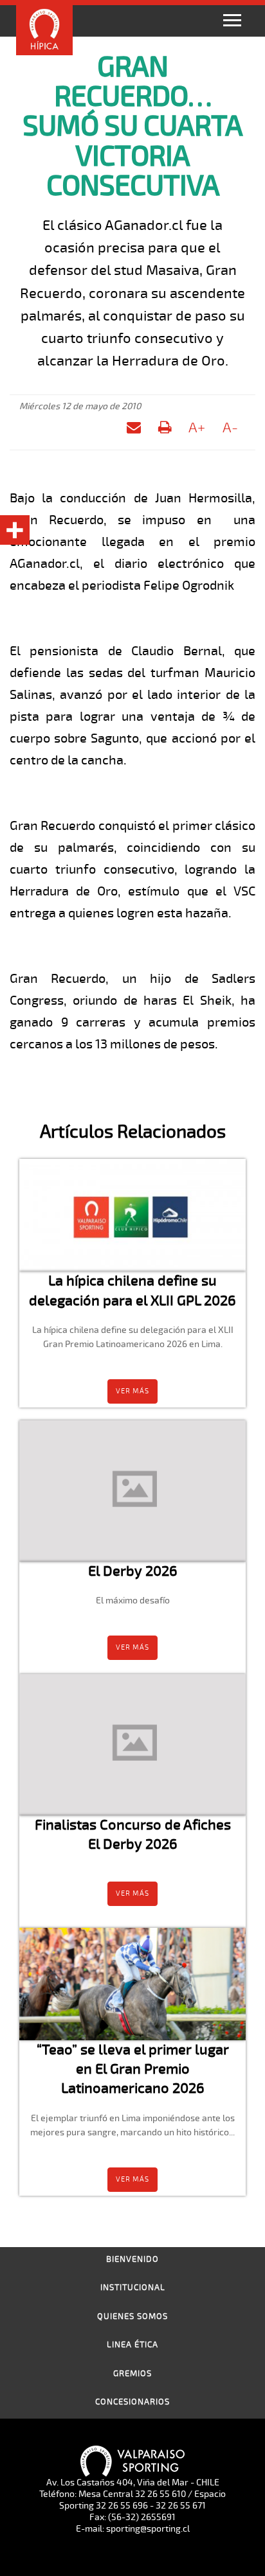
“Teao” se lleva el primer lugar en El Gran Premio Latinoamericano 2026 (133, 2069)
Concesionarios (132, 2402)
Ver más (132, 1391)
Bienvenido (132, 2259)
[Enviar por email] (134, 430)
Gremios (132, 2374)
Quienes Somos (132, 2316)
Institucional (133, 2288)
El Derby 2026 (133, 1571)
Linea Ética (132, 2345)
